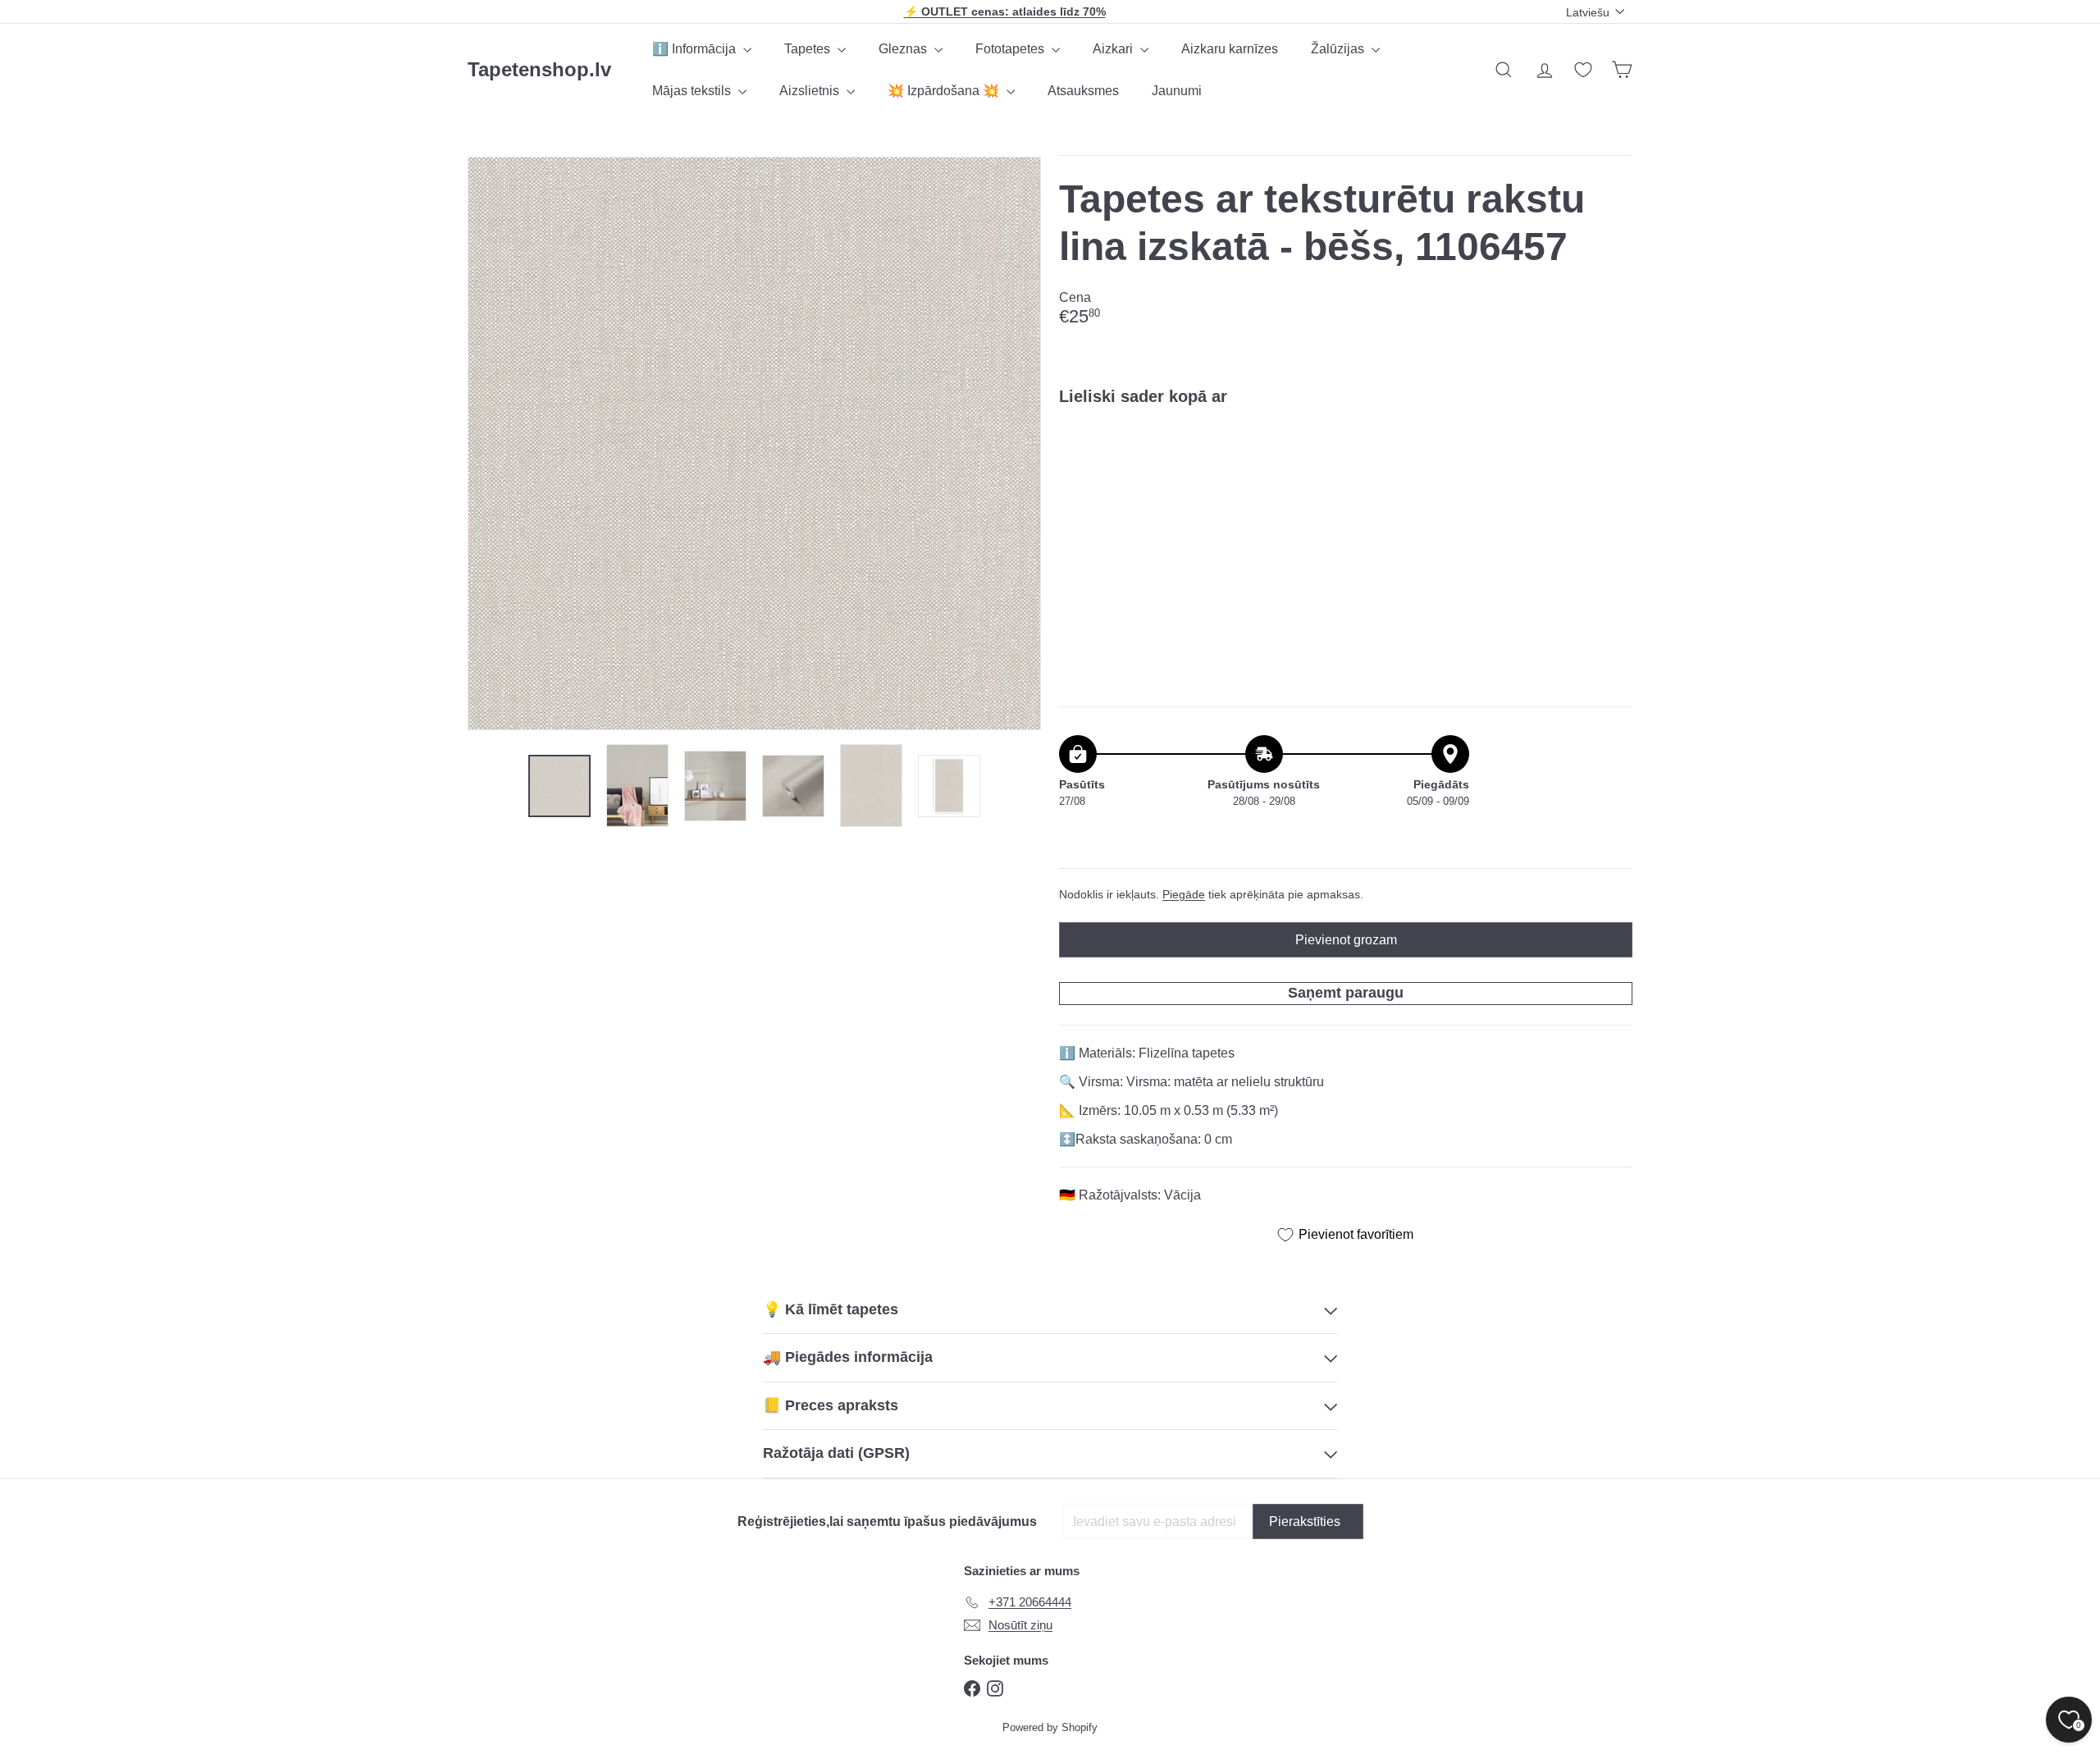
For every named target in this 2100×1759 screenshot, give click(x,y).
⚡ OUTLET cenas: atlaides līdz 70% (1005, 11)
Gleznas (904, 49)
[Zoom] (754, 443)
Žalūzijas (1339, 49)
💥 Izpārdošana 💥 (945, 91)
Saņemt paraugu (1346, 993)
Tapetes (809, 49)
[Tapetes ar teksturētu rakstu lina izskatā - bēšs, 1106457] (1346, 475)
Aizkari (1114, 49)
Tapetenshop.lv (539, 69)
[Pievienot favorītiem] (1611, 452)
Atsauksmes (1083, 91)
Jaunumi (1177, 91)
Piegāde (1184, 895)
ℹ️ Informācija (696, 49)
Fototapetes (1011, 49)
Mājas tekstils (693, 91)
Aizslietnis (811, 91)
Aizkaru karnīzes (1230, 49)
